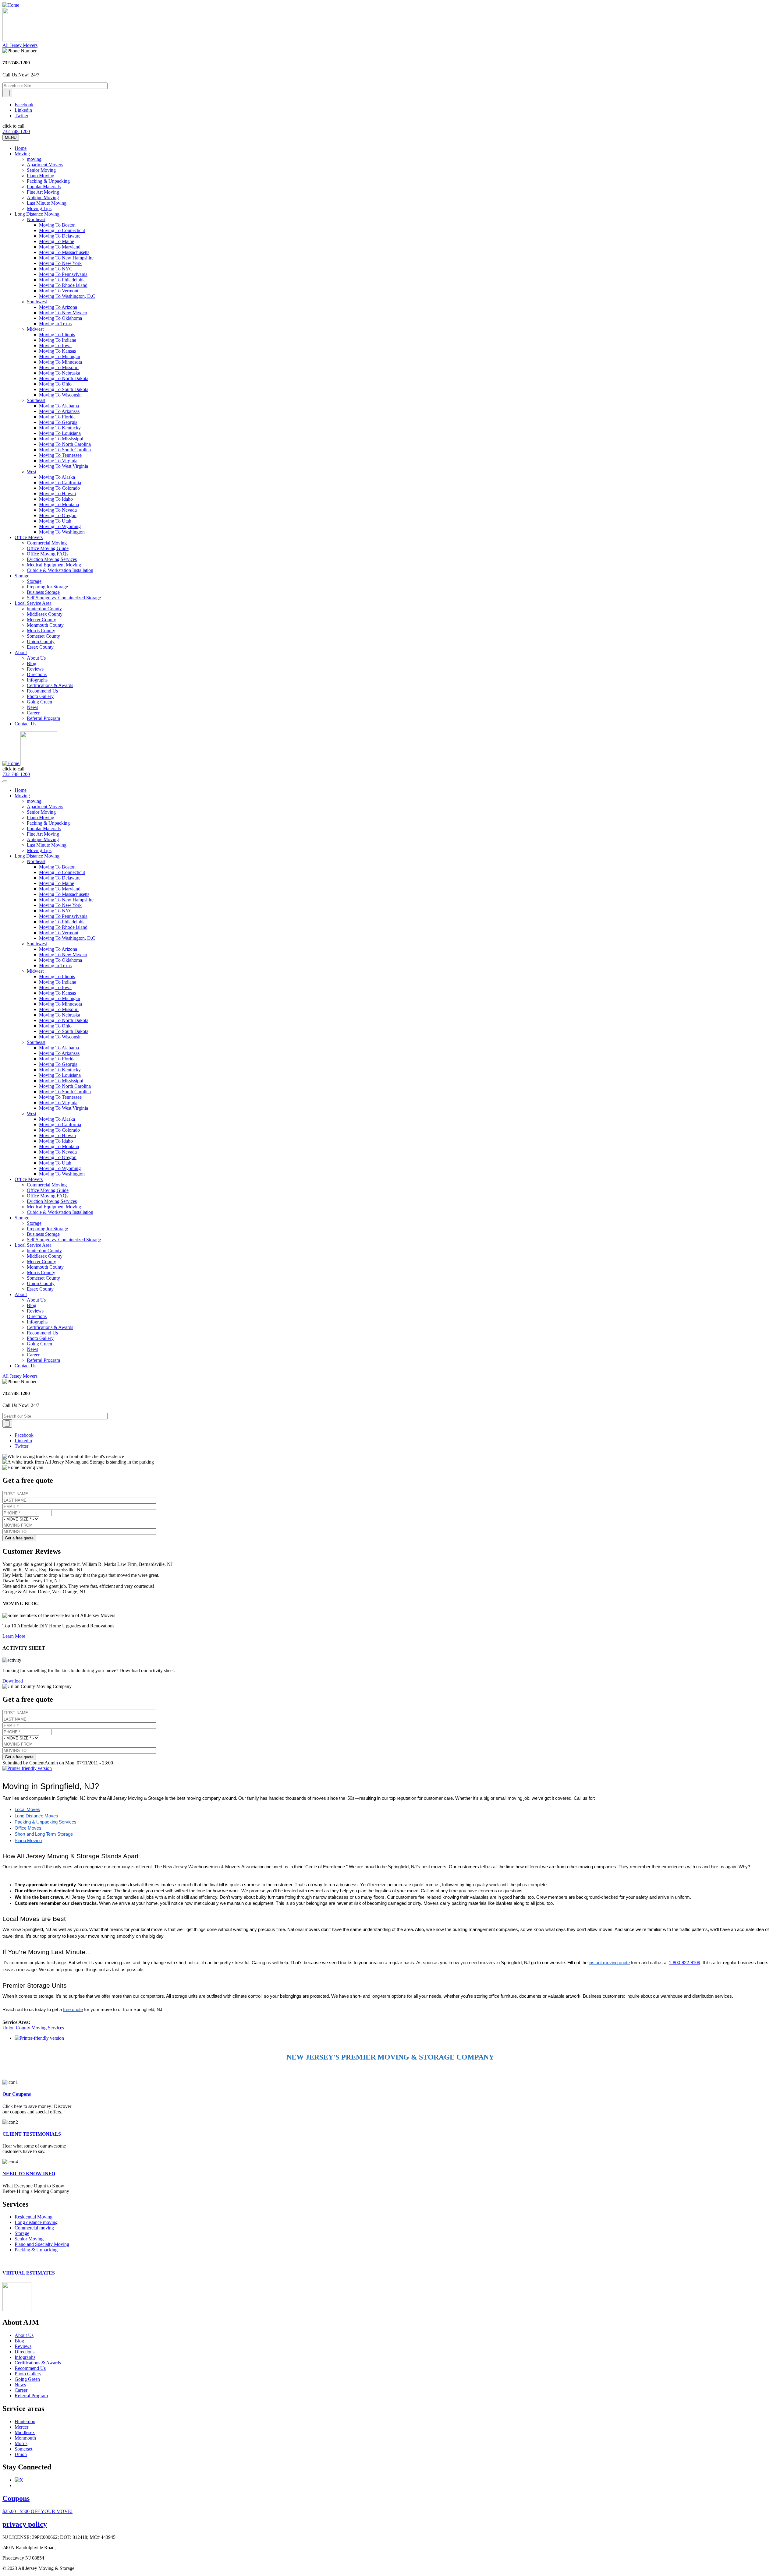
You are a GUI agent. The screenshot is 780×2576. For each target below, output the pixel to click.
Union (21, 2454)
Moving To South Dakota (64, 389)
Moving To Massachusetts (64, 252)
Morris (21, 2443)
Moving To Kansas (57, 351)
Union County (41, 641)
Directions (37, 674)
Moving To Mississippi (61, 439)
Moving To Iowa (55, 345)
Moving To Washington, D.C (67, 296)
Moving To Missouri (59, 367)
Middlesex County (45, 614)
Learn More (14, 1636)
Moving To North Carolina (65, 444)
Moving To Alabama (59, 406)
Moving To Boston (57, 225)
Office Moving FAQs (48, 554)
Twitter (21, 116)
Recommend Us (42, 691)
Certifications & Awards (50, 685)
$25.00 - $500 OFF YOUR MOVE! (37, 2511)
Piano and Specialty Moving (42, 2244)
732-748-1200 (16, 131)
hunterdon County (44, 609)
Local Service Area (33, 603)
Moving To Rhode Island (63, 285)
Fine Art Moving (43, 192)
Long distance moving (36, 2222)
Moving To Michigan (60, 356)
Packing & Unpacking (48, 181)
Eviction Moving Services (52, 559)
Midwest (35, 329)
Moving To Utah (55, 521)
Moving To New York (60, 263)
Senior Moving (41, 170)
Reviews (35, 669)
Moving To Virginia (58, 461)
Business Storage (43, 592)
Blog (32, 663)
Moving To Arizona (58, 307)
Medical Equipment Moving (54, 565)
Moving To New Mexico (63, 313)
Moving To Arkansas (59, 411)
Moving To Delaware (60, 236)
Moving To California (60, 483)
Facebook (24, 105)
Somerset (23, 2449)
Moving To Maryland (60, 247)
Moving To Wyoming (60, 526)
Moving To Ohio (55, 384)
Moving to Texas (55, 324)
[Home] (11, 5)
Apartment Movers (45, 165)
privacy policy (25, 2524)
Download (13, 1681)
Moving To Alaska (57, 477)
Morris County (41, 631)
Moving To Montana (59, 504)
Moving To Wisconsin (60, 395)
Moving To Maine (57, 241)
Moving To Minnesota (60, 362)
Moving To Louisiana (60, 433)
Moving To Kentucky (60, 428)
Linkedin (23, 110)
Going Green (39, 702)
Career (33, 713)
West (32, 472)
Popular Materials (44, 187)
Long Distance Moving (37, 214)
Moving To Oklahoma (60, 318)
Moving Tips (39, 208)
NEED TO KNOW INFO (29, 2174)
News (32, 707)
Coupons (16, 2498)
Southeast (36, 400)
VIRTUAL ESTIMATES (29, 2273)
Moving (22, 154)
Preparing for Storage (47, 587)
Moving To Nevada (58, 510)
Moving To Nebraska (60, 373)
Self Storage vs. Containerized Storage (64, 598)
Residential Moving (34, 2217)
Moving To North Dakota (64, 378)
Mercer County (41, 620)
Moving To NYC (56, 269)
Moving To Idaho (56, 499)
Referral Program (43, 718)
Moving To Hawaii (57, 493)
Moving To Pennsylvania (63, 274)
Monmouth (25, 2438)
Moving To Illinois (57, 335)
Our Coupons (17, 2094)
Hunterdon (25, 2421)
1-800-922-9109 (684, 1963)
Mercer (21, 2427)
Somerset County (43, 636)
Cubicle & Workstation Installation (60, 570)
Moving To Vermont (59, 291)
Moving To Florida (57, 417)
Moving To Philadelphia (62, 280)
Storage (22, 576)
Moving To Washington (62, 532)
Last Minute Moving (47, 203)
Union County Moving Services (33, 2028)
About (21, 652)
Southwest (37, 302)
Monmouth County (45, 625)
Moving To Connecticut (62, 230)
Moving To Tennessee (60, 455)
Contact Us (25, 724)
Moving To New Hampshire (66, 258)
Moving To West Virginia (64, 466)
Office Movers (29, 537)
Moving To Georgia (58, 422)
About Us (36, 658)
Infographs (37, 680)
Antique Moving (43, 197)
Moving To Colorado (59, 488)
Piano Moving (41, 176)
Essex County (40, 647)
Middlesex (25, 2432)
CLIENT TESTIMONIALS (32, 2134)
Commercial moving (34, 2228)
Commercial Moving (47, 543)
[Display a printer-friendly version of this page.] (27, 1768)
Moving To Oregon (58, 515)
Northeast (36, 219)
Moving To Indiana (58, 340)
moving (34, 159)
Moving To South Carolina (65, 450)
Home (21, 148)
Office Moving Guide (48, 548)
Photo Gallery (40, 696)
